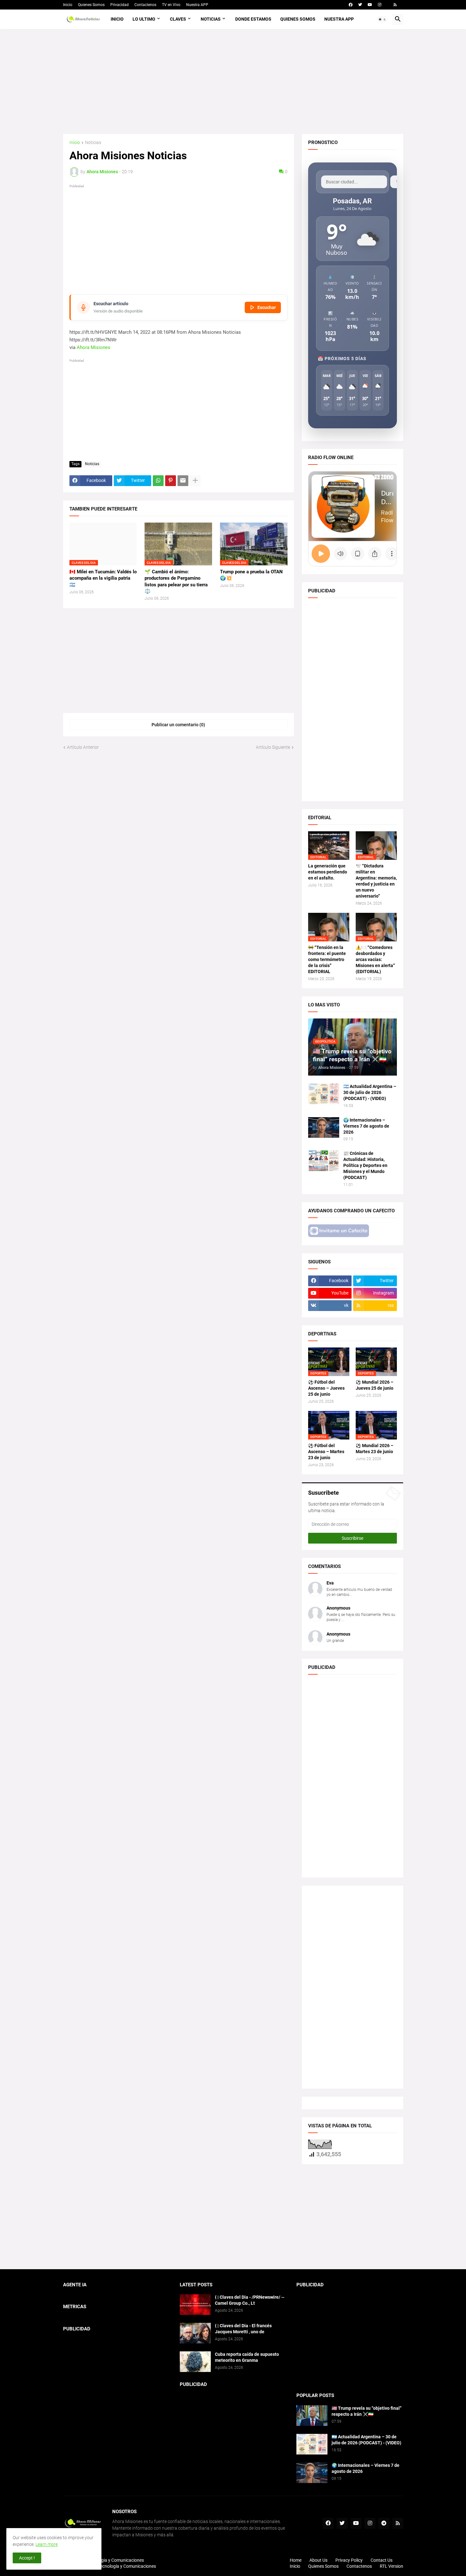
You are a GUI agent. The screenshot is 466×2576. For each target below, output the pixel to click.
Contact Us (382, 2560)
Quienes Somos (91, 5)
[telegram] (384, 2523)
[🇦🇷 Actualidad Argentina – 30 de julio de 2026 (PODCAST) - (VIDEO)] (324, 1094)
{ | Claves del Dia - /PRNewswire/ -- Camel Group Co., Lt (250, 2300)
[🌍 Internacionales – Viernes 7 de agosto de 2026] (324, 1127)
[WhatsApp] (158, 481)
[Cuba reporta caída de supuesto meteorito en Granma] (195, 2362)
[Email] (183, 481)
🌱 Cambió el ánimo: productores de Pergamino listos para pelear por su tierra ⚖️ (176, 581)
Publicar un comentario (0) (178, 725)
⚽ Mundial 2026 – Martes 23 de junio (375, 1449)
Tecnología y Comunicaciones (127, 2566)
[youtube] (370, 5)
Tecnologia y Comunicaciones (115, 2560)
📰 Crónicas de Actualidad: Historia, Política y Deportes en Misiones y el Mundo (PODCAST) (365, 1165)
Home (296, 2560)
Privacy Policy (349, 2560)
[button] (382, 19)
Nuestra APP (197, 5)
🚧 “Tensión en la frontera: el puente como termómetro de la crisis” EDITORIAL (327, 959)
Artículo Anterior (83, 747)
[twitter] (360, 5)
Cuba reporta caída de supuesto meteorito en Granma (247, 2357)
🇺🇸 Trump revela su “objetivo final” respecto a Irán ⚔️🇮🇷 (367, 2411)
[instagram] (380, 5)
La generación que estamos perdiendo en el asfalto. (328, 872)
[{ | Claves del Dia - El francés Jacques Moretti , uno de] (195, 2333)
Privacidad (120, 5)
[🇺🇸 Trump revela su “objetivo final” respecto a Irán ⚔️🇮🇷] (312, 2416)
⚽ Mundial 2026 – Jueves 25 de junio (375, 1385)
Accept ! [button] (27, 2558)
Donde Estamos (253, 19)
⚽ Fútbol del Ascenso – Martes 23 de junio (326, 1452)
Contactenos (145, 5)
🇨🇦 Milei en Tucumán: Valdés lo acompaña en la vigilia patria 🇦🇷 (103, 578)
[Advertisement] (233, 82)
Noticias (211, 19)
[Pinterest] (171, 481)
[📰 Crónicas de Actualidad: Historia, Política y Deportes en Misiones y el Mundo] (324, 1161)
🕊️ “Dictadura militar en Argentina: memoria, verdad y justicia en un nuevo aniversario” (376, 881)
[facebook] (351, 5)
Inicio (68, 5)
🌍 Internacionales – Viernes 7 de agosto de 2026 (366, 1126)
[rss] (395, 5)
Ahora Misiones (94, 347)
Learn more (47, 2544)
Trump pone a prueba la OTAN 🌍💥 (251, 575)
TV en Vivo (171, 5)
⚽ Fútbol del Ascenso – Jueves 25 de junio (326, 1388)
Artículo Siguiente (273, 747)
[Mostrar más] (195, 481)
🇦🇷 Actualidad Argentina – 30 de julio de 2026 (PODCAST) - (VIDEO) (370, 1092)
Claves (178, 19)
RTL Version (392, 2566)
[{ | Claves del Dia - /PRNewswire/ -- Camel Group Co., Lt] (195, 2305)
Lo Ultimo (144, 19)
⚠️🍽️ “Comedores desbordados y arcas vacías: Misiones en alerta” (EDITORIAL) (375, 959)
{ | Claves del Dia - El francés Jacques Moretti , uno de (243, 2329)
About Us (318, 2560)
